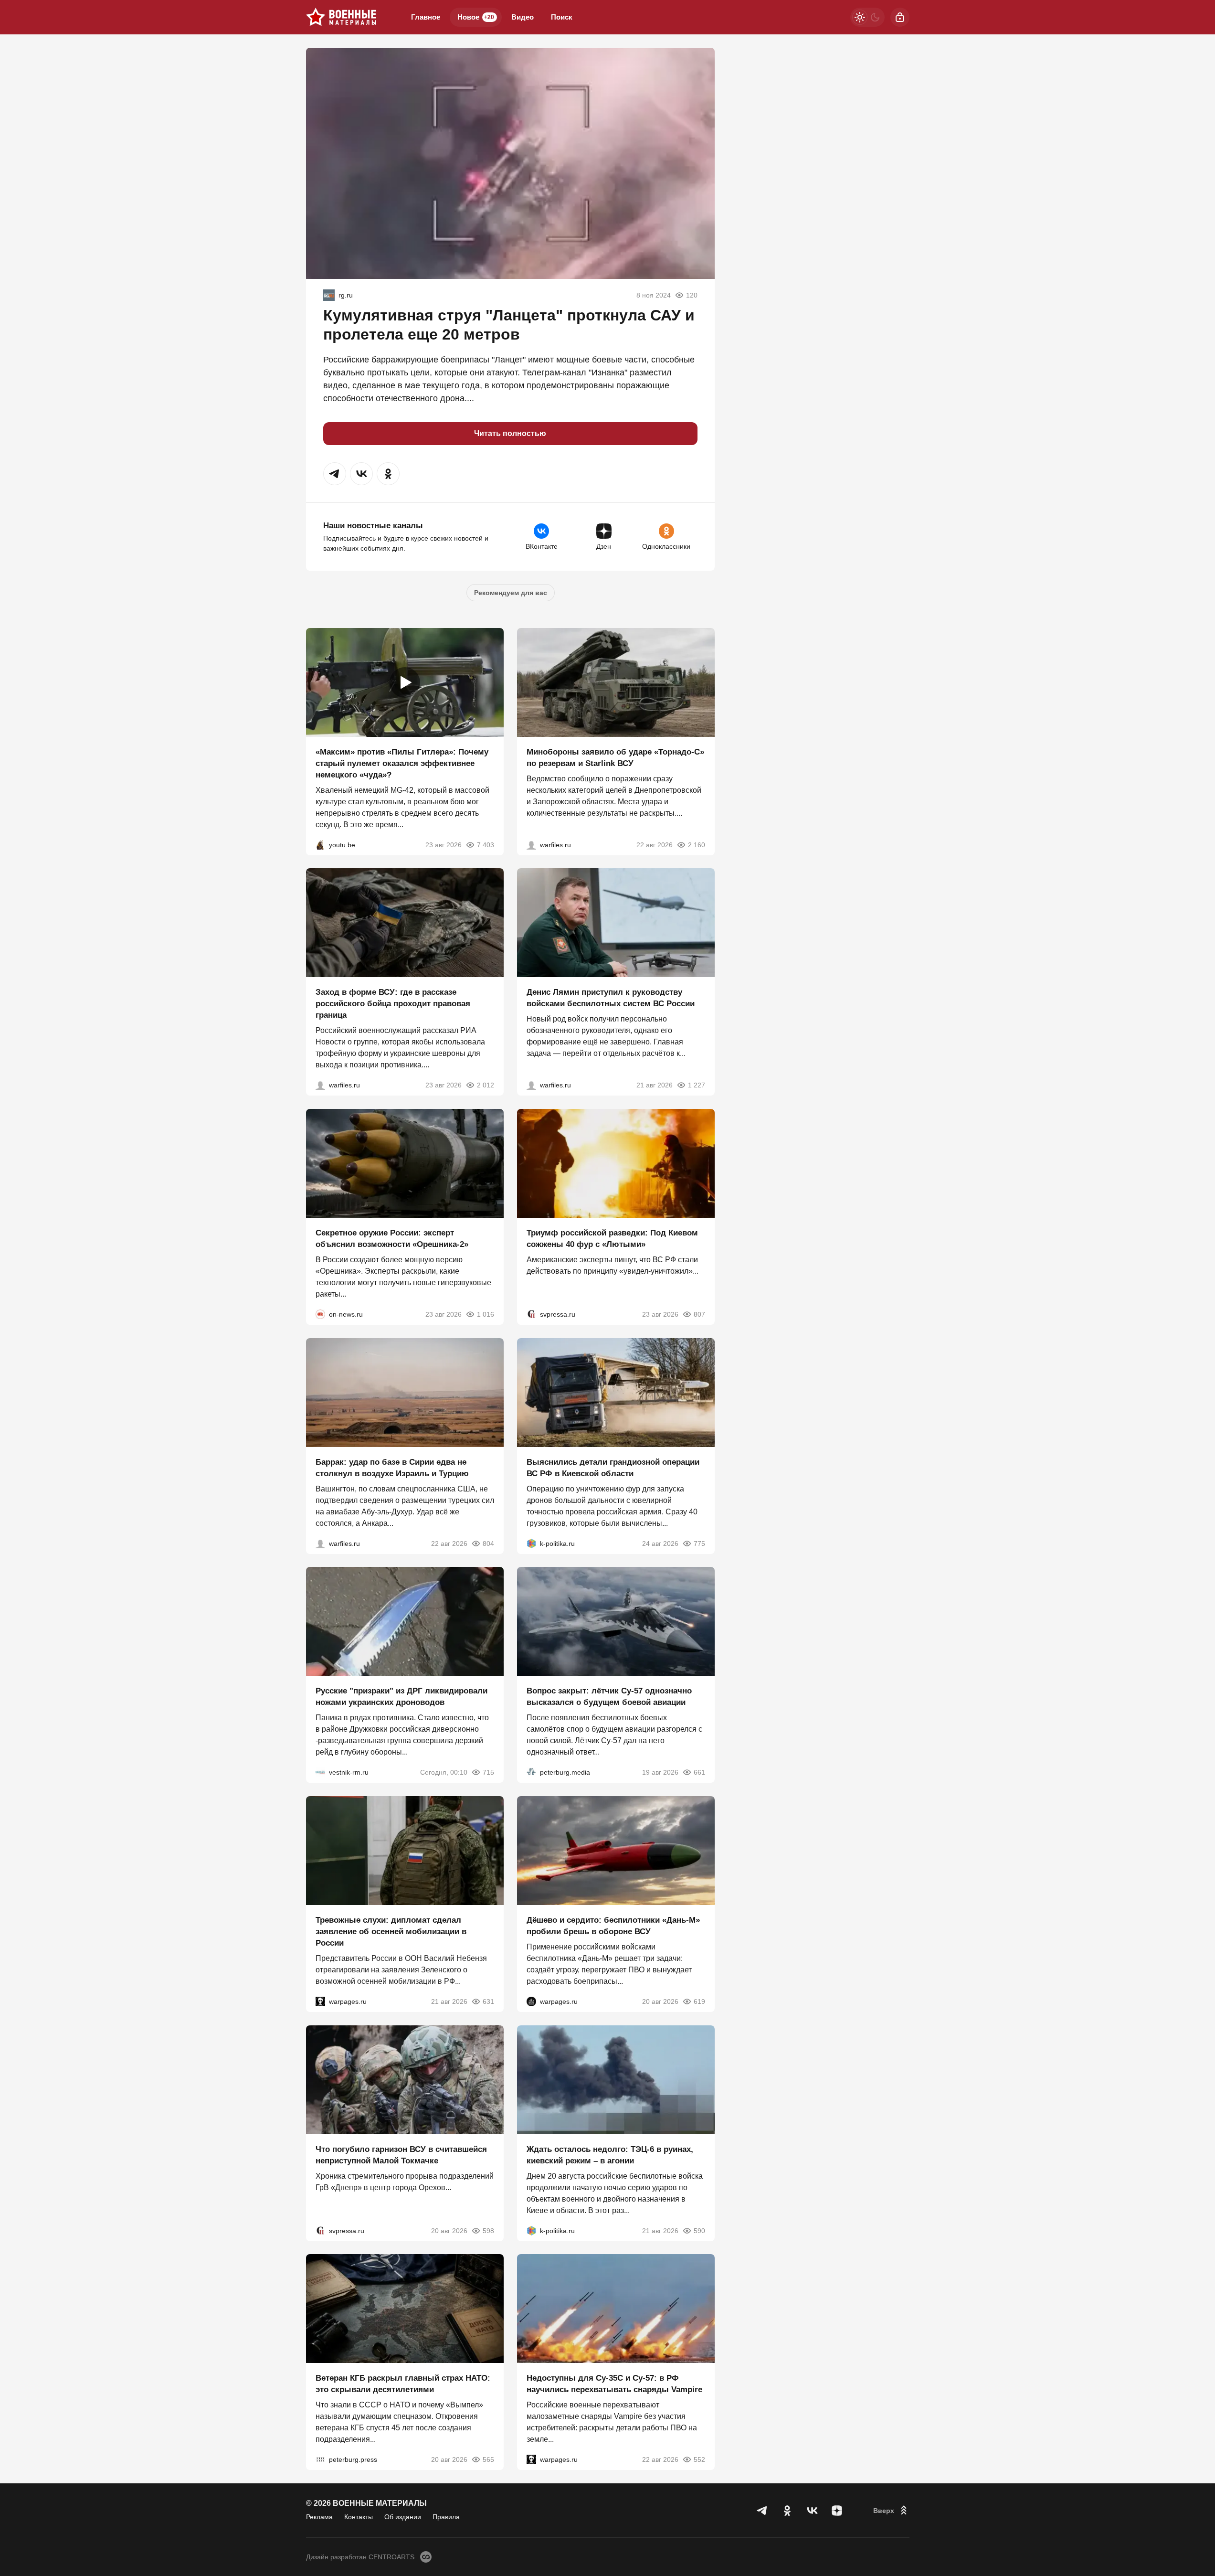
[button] (335, 474)
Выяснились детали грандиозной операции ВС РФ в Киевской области (613, 1467)
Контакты (359, 2517)
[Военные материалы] (341, 17)
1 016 (486, 1314)
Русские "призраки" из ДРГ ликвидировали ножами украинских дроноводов (401, 1697)
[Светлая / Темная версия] (867, 17)
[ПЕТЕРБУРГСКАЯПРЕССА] (320, 2459)
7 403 (486, 844)
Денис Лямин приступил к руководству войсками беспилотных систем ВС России (611, 998)
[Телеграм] (762, 2511)
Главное (426, 17)
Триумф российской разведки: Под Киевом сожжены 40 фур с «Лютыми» (612, 1239)
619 (699, 2001)
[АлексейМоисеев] (329, 295)
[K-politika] (531, 1543)
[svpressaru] (531, 1314)
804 (488, 1543)
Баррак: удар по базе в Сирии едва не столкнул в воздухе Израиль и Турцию (392, 1467)
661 (699, 1772)
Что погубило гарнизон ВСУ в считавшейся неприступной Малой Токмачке (401, 2155)
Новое (476, 17)
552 (699, 2459)
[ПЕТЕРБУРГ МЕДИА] (531, 1772)
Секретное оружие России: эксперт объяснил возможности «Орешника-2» (392, 1239)
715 (488, 1772)
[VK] (812, 2511)
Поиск (562, 17)
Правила (446, 2517)
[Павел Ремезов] (320, 1085)
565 (488, 2459)
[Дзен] (837, 2511)
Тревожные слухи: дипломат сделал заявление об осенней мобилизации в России (391, 1932)
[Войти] (900, 17)
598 (488, 2230)
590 (699, 2230)
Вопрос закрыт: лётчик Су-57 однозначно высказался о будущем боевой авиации (609, 1697)
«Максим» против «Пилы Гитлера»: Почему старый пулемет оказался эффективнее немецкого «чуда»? (402, 763)
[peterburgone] (531, 2001)
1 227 (697, 1085)
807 (699, 1314)
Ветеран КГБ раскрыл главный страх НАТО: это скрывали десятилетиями (403, 2384)
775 (699, 1543)
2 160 (697, 844)
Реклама (319, 2517)
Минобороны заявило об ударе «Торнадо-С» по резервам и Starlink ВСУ (615, 757)
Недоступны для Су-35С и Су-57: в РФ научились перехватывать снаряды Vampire (614, 2384)
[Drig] (320, 1772)
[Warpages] (320, 2001)
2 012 (486, 1085)
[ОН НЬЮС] (320, 1314)
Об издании (403, 2517)
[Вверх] (891, 2511)
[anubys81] (320, 844)
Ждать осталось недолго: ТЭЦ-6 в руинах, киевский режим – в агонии (610, 2155)
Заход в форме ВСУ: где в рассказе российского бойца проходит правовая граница (393, 1004)
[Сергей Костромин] (531, 844)
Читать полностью (510, 433)
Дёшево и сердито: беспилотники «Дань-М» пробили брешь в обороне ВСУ (613, 1926)
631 (488, 2001)
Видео (523, 17)
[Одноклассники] (787, 2511)
